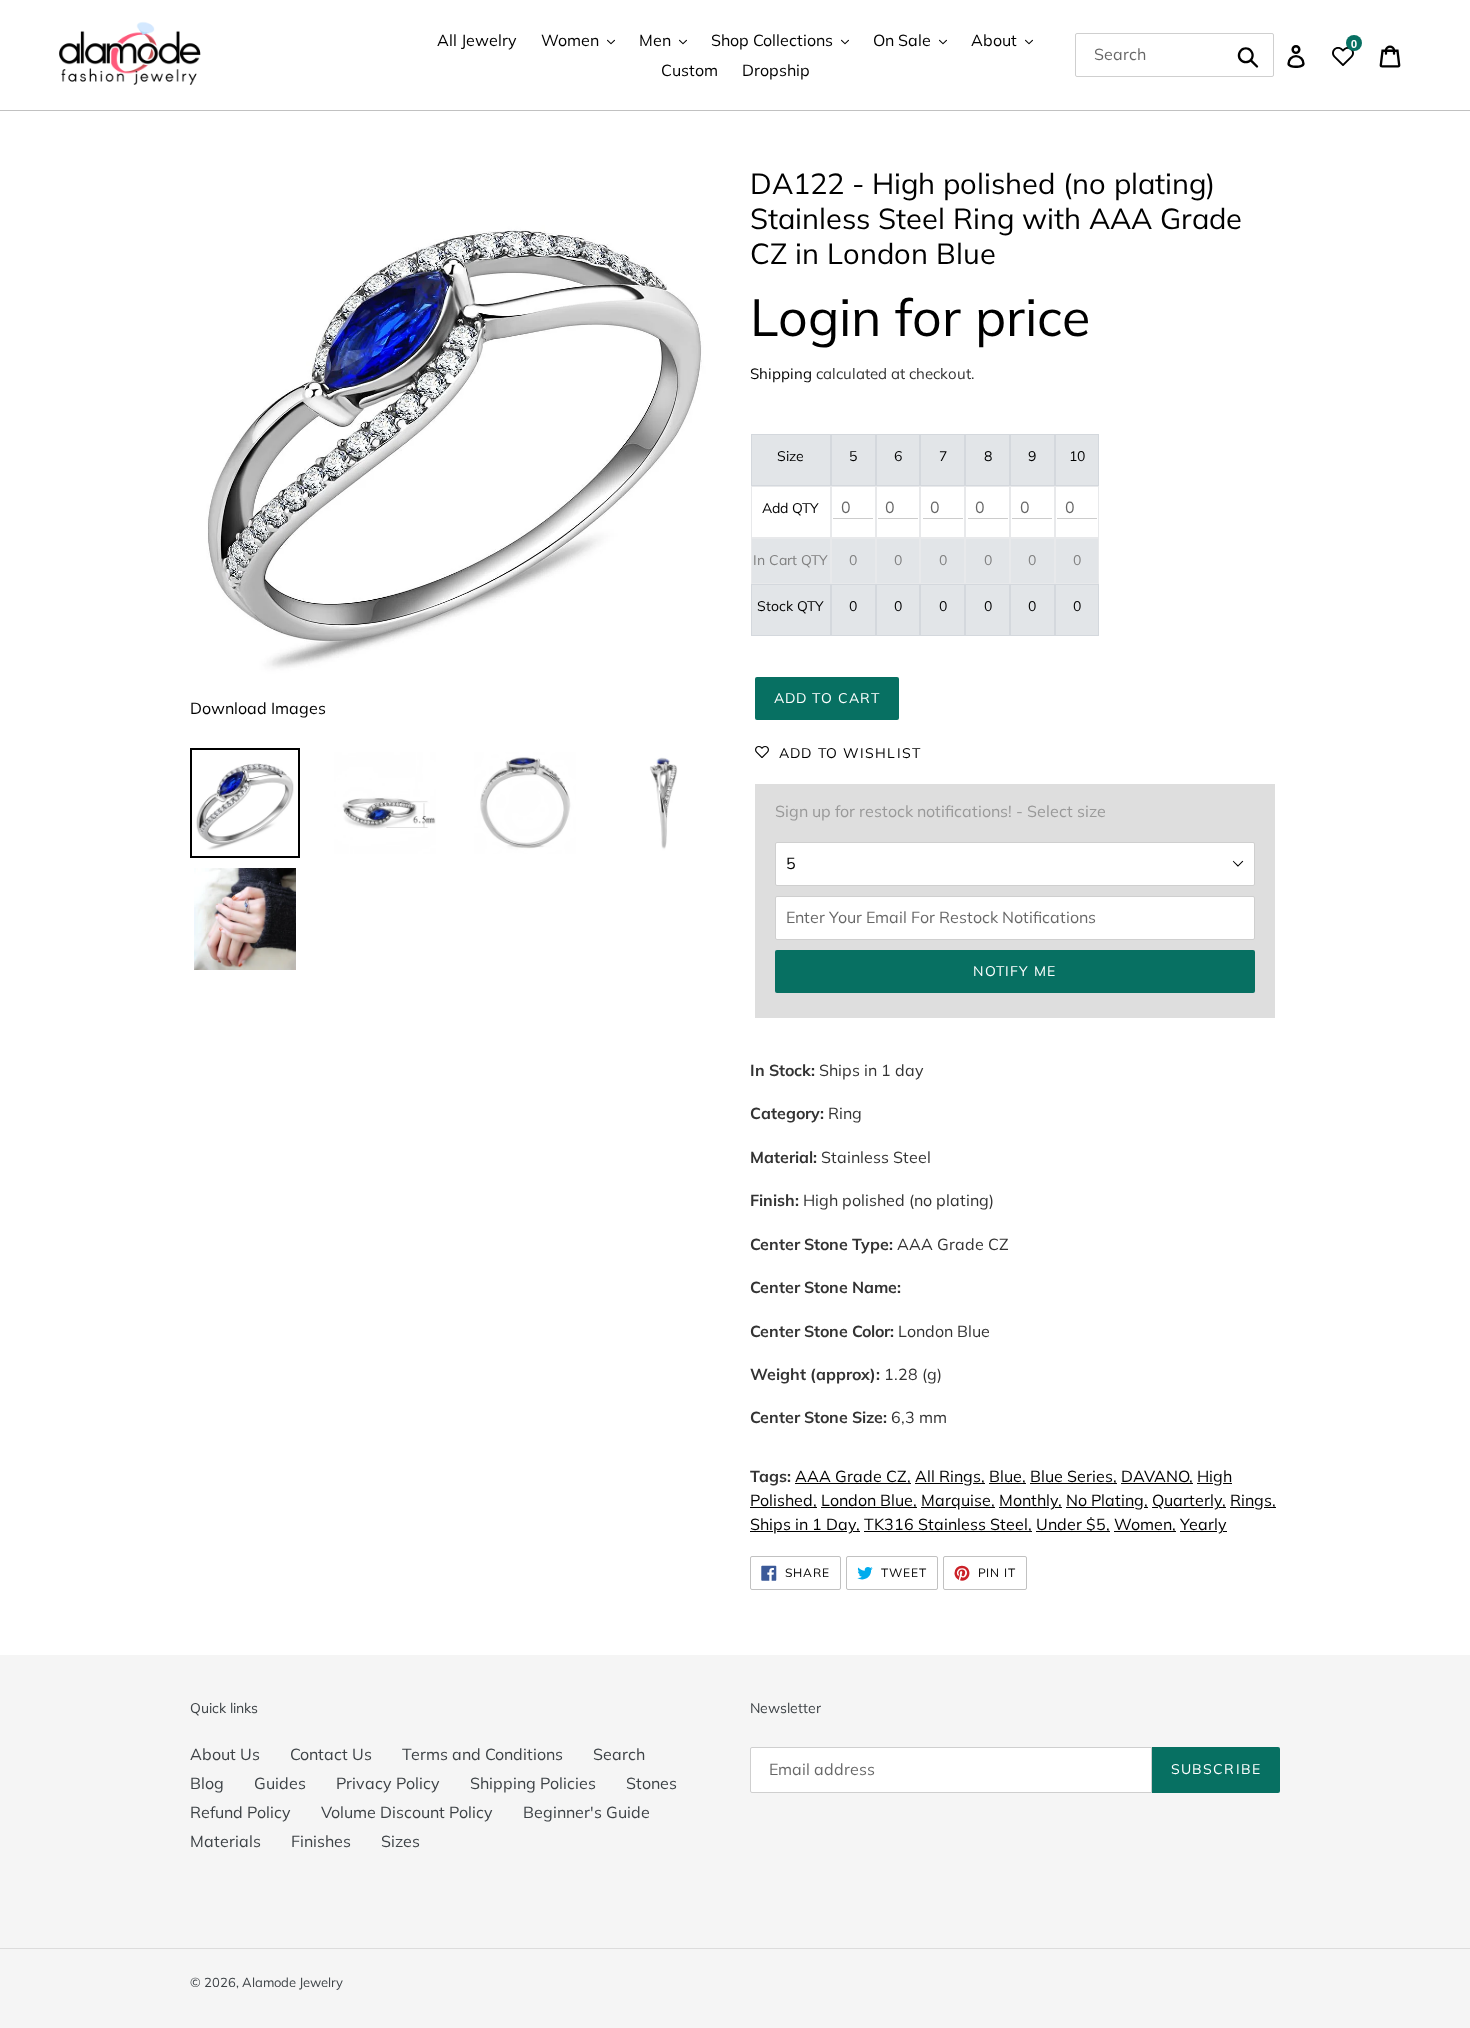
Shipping (781, 373)
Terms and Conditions (482, 1754)
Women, (1145, 1524)
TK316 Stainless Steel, (948, 1524)
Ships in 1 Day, (805, 1524)
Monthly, (1030, 1500)
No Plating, (1107, 1500)
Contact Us (331, 1754)
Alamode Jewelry (292, 1982)
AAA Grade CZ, (853, 1476)
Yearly (1203, 1524)
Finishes (321, 1841)
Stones (651, 1783)
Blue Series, (1073, 1476)
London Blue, (869, 1500)
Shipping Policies (533, 1783)
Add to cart (827, 698)
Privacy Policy (388, 1783)
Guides (280, 1783)
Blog (207, 1783)
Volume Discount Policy (407, 1812)
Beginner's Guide (586, 1812)
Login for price (920, 316)
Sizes (400, 1841)
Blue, (1007, 1476)
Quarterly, (1189, 1500)
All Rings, (950, 1476)
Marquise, (958, 1500)
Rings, (1253, 1500)
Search (619, 1754)
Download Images (258, 708)
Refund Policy (240, 1812)
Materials (225, 1841)
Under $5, (1073, 1524)
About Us (225, 1754)
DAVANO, (1157, 1476)
